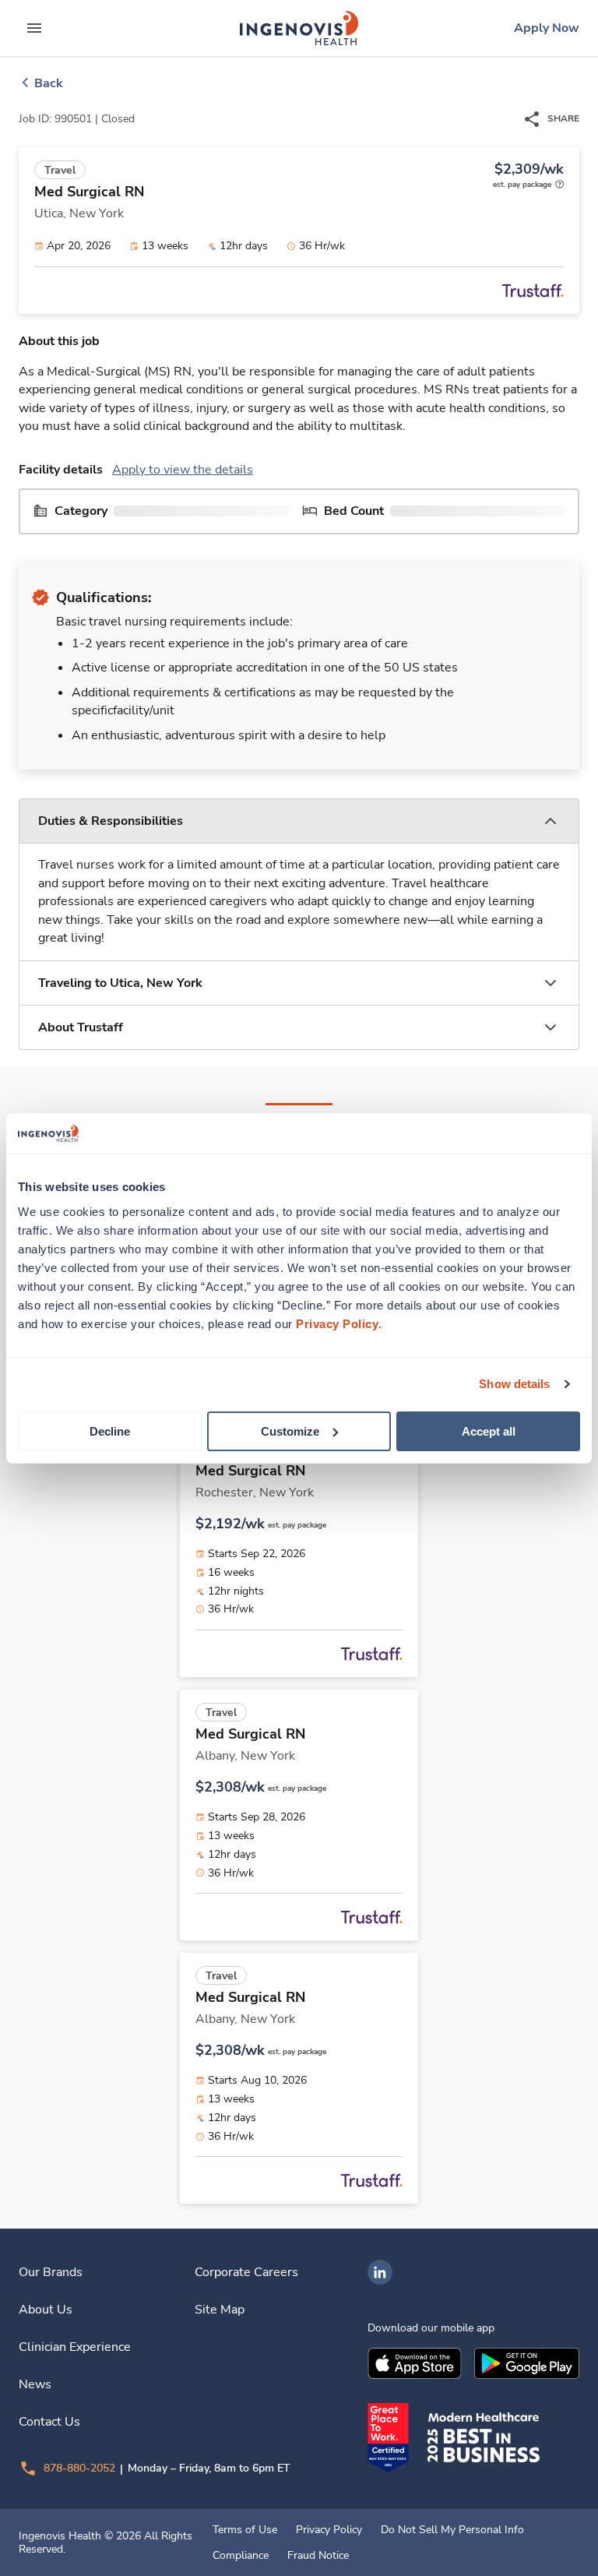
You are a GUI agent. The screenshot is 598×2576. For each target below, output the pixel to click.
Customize (290, 1431)
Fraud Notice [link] (318, 2556)
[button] (299, 821)
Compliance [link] (241, 2556)
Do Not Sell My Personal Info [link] (452, 2530)
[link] (299, 28)
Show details (514, 1384)
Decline (110, 1431)
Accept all (489, 1431)
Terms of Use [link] (245, 2530)
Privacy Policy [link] (329, 2530)
